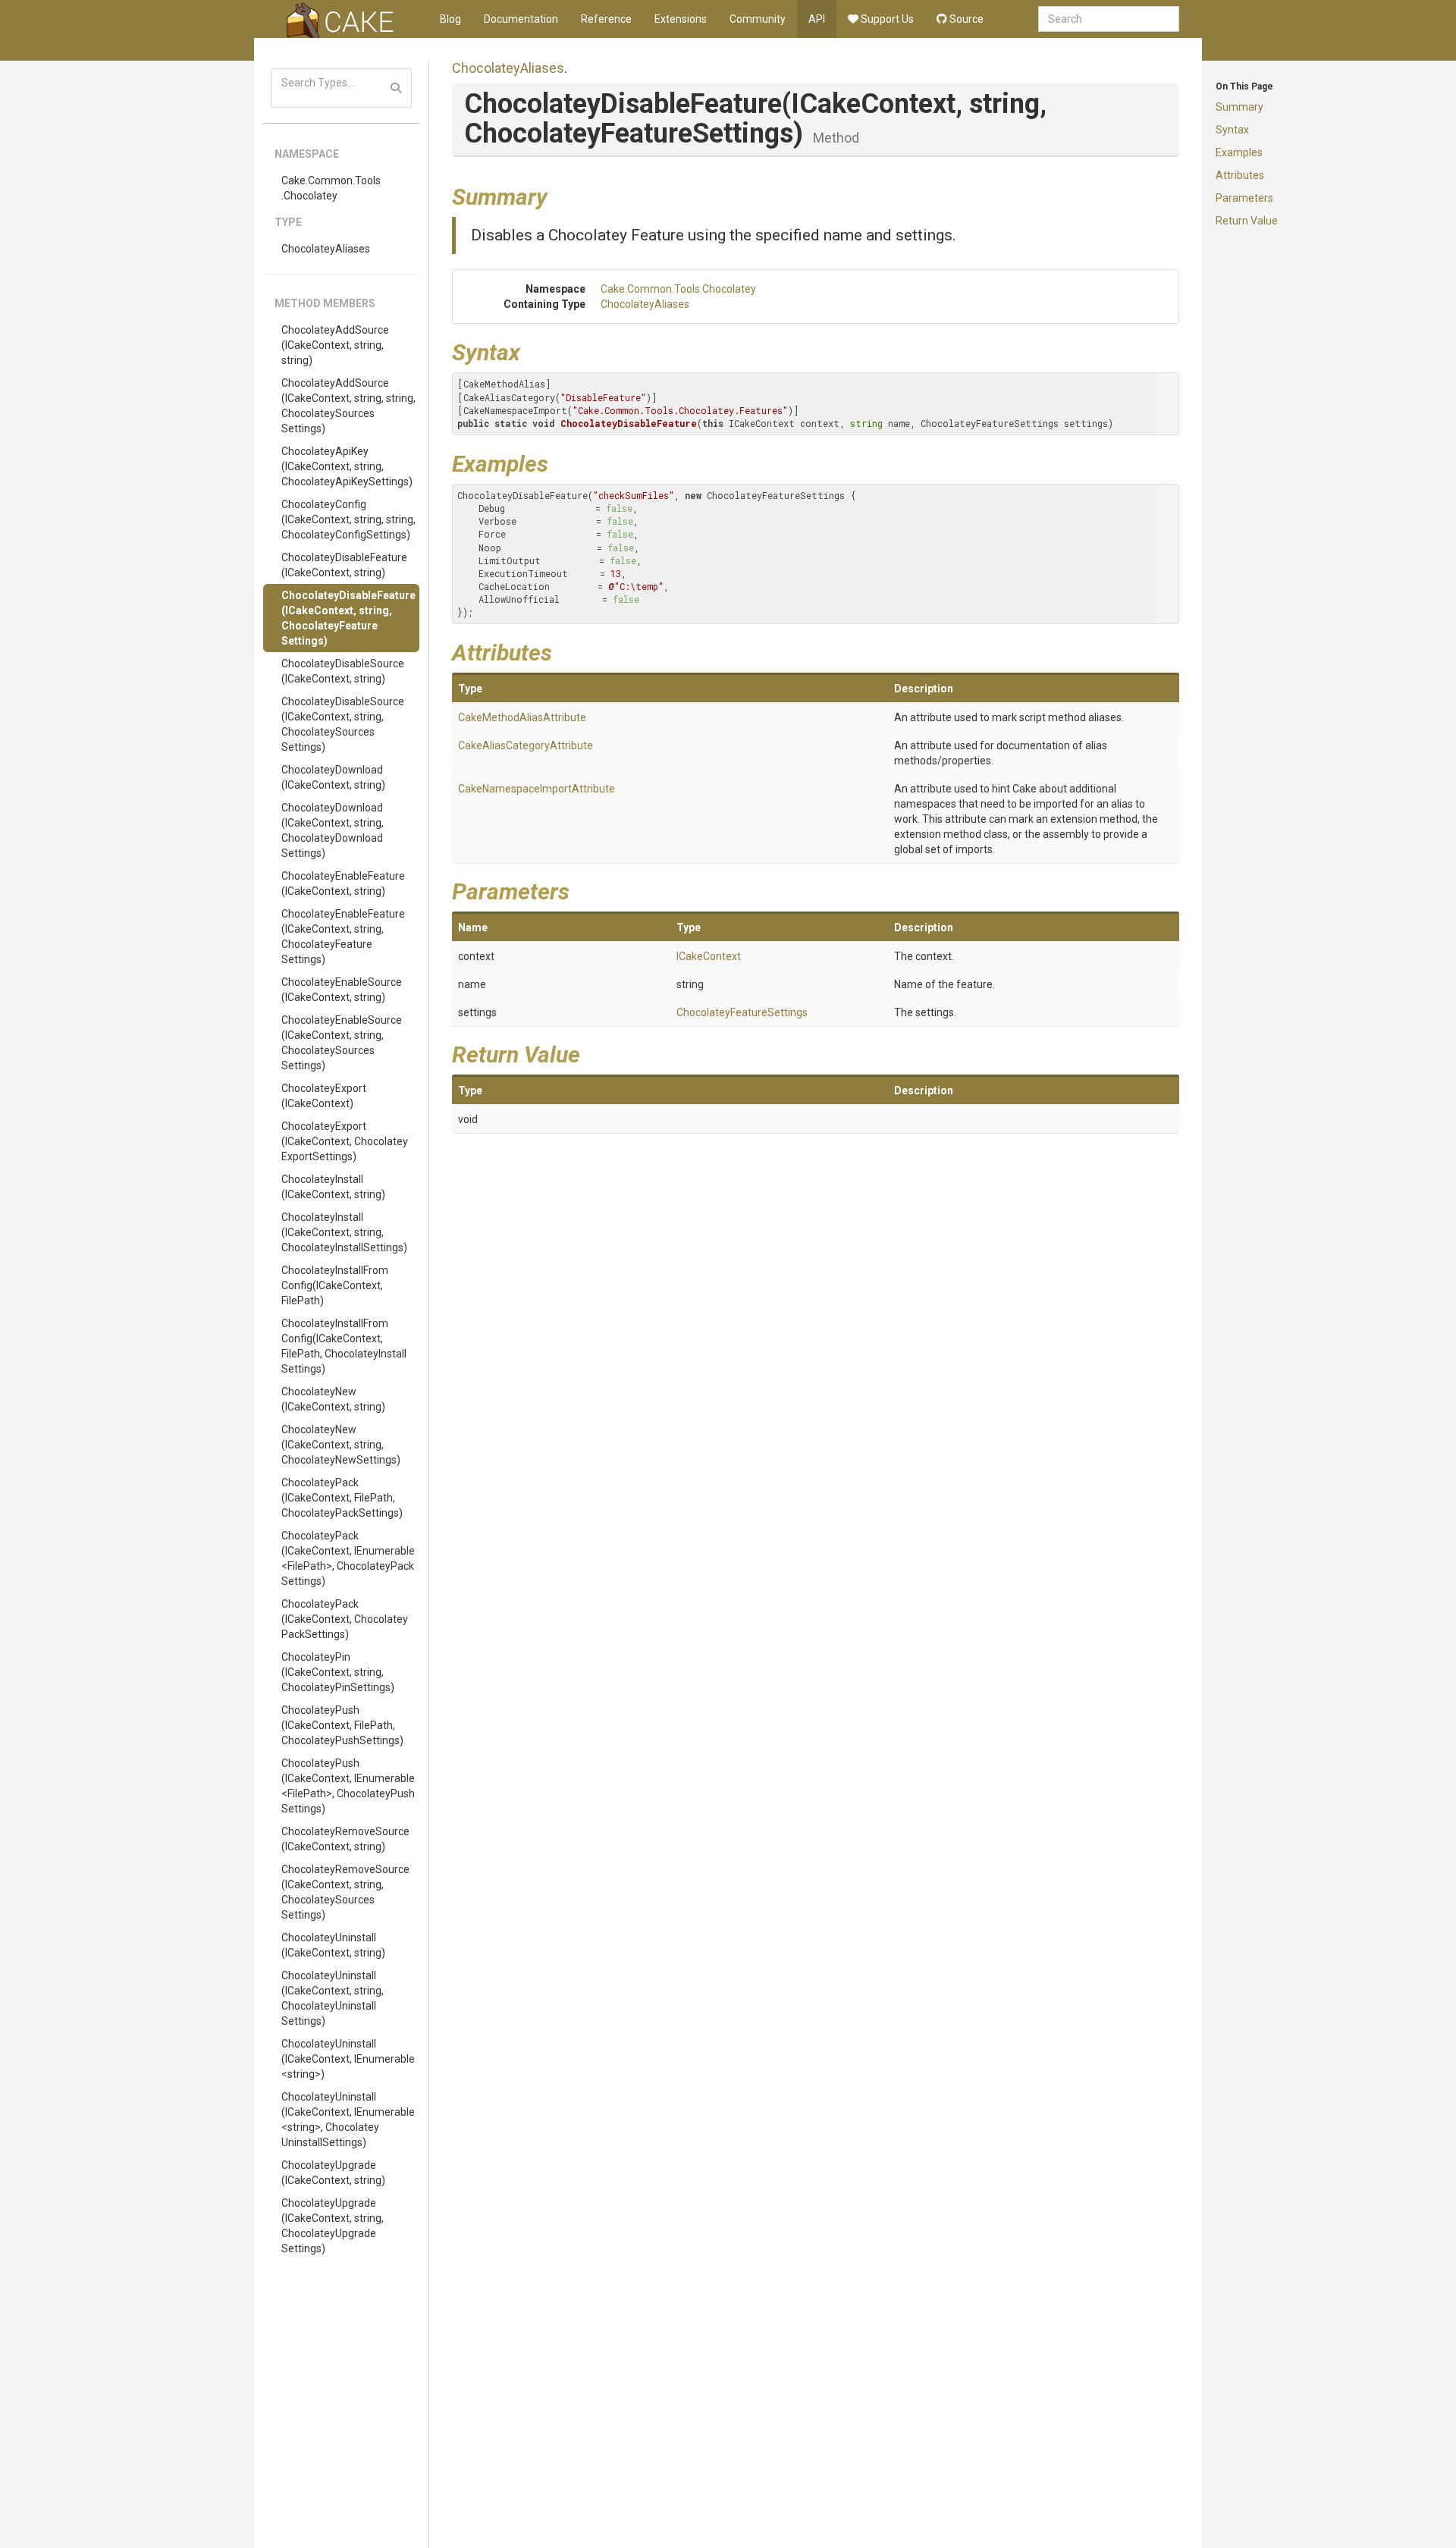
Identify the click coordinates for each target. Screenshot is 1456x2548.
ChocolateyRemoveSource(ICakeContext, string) (345, 1839)
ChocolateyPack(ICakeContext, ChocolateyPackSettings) (345, 1619)
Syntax (1232, 130)
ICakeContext (709, 956)
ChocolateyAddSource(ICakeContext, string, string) (335, 345)
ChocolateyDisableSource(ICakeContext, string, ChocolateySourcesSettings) (343, 724)
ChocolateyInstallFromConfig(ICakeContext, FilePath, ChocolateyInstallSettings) (344, 1346)
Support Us (886, 19)
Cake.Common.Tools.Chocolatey (331, 188)
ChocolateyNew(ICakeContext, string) (333, 1399)
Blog (450, 19)
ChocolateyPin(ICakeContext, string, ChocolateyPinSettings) (338, 1672)
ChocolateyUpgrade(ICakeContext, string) (333, 2173)
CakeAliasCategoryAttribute (526, 745)
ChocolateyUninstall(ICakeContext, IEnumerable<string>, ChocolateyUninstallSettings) (348, 2120)
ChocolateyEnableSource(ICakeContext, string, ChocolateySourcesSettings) (342, 1043)
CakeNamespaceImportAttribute (537, 789)
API (817, 19)
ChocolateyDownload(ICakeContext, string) (333, 777)
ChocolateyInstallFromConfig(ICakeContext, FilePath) (335, 1285)
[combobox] (1109, 19)
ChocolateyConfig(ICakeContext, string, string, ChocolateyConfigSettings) (348, 519)
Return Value (1247, 221)
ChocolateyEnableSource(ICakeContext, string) (342, 990)
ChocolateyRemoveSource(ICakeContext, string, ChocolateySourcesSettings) (345, 1892)
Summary (1239, 107)
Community (758, 19)
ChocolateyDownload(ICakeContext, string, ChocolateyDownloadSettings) (333, 830)
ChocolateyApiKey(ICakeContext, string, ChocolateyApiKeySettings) (347, 466)
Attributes (1240, 175)
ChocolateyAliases (326, 249)
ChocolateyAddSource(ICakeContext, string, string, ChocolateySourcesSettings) (348, 406)
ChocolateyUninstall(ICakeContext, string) (333, 1945)
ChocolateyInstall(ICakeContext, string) (333, 1187)
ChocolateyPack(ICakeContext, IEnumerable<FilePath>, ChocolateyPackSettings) (348, 1558)
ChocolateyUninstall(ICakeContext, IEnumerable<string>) (348, 2059)
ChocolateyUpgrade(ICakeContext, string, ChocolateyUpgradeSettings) (333, 2226)
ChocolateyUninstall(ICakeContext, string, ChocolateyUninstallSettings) (333, 1998)
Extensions (681, 19)
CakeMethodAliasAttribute (522, 717)
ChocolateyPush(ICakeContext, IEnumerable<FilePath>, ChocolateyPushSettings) (348, 1786)
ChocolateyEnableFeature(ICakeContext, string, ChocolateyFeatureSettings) (343, 937)
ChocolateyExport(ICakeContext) (324, 1096)
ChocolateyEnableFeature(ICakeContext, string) (343, 883)
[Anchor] (559, 195)
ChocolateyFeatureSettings (742, 1012)
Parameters (1244, 198)
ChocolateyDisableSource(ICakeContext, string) (343, 671)
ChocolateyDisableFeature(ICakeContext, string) (344, 565)
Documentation (521, 19)
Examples (1239, 152)
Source (965, 19)
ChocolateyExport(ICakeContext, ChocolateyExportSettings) (345, 1141)
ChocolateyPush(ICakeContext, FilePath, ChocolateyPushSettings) (342, 1725)
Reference (606, 19)
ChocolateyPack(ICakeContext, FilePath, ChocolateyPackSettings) (342, 1498)
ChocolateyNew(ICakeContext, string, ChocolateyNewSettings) (341, 1445)
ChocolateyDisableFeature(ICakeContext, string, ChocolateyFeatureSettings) (348, 618)
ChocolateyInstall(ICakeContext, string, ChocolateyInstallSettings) (344, 1232)
